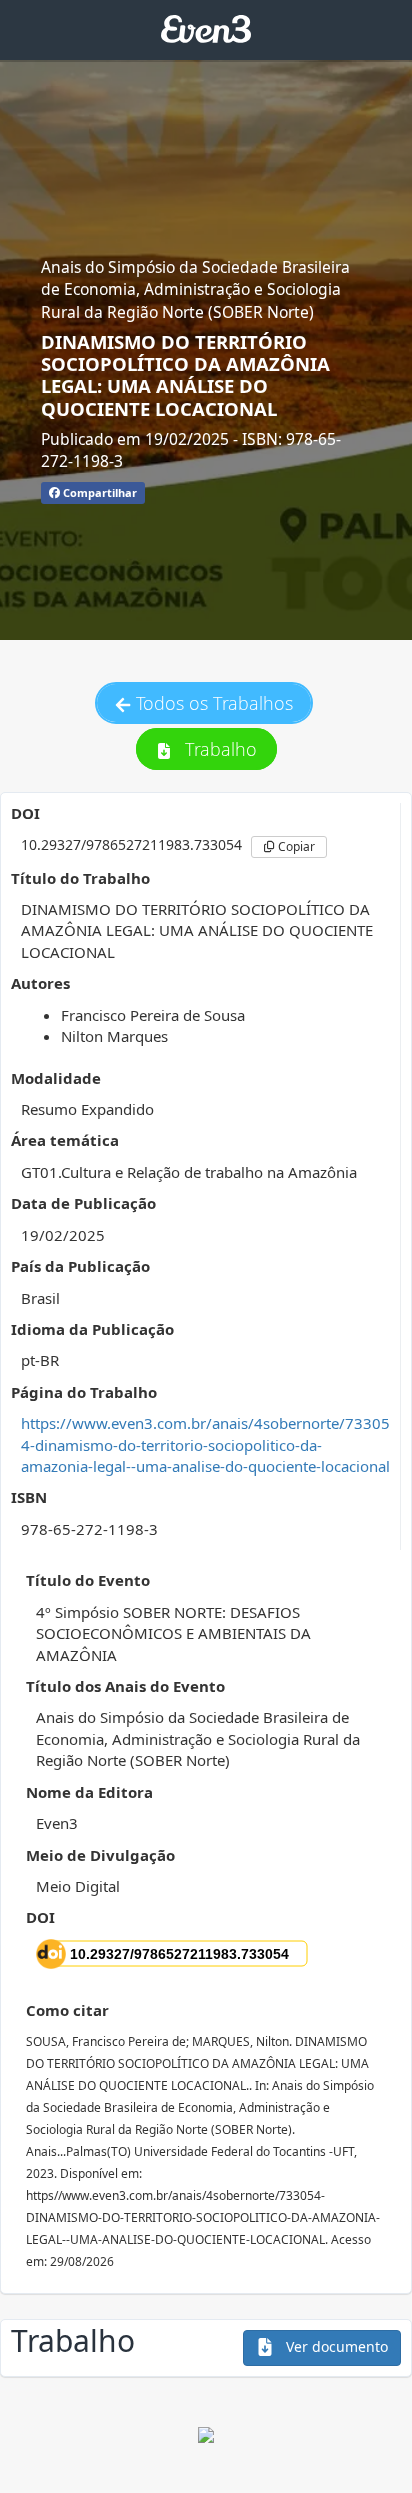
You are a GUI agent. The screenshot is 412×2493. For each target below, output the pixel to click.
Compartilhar (98, 492)
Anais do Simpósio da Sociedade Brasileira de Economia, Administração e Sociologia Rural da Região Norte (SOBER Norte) (195, 289)
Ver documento (335, 2346)
